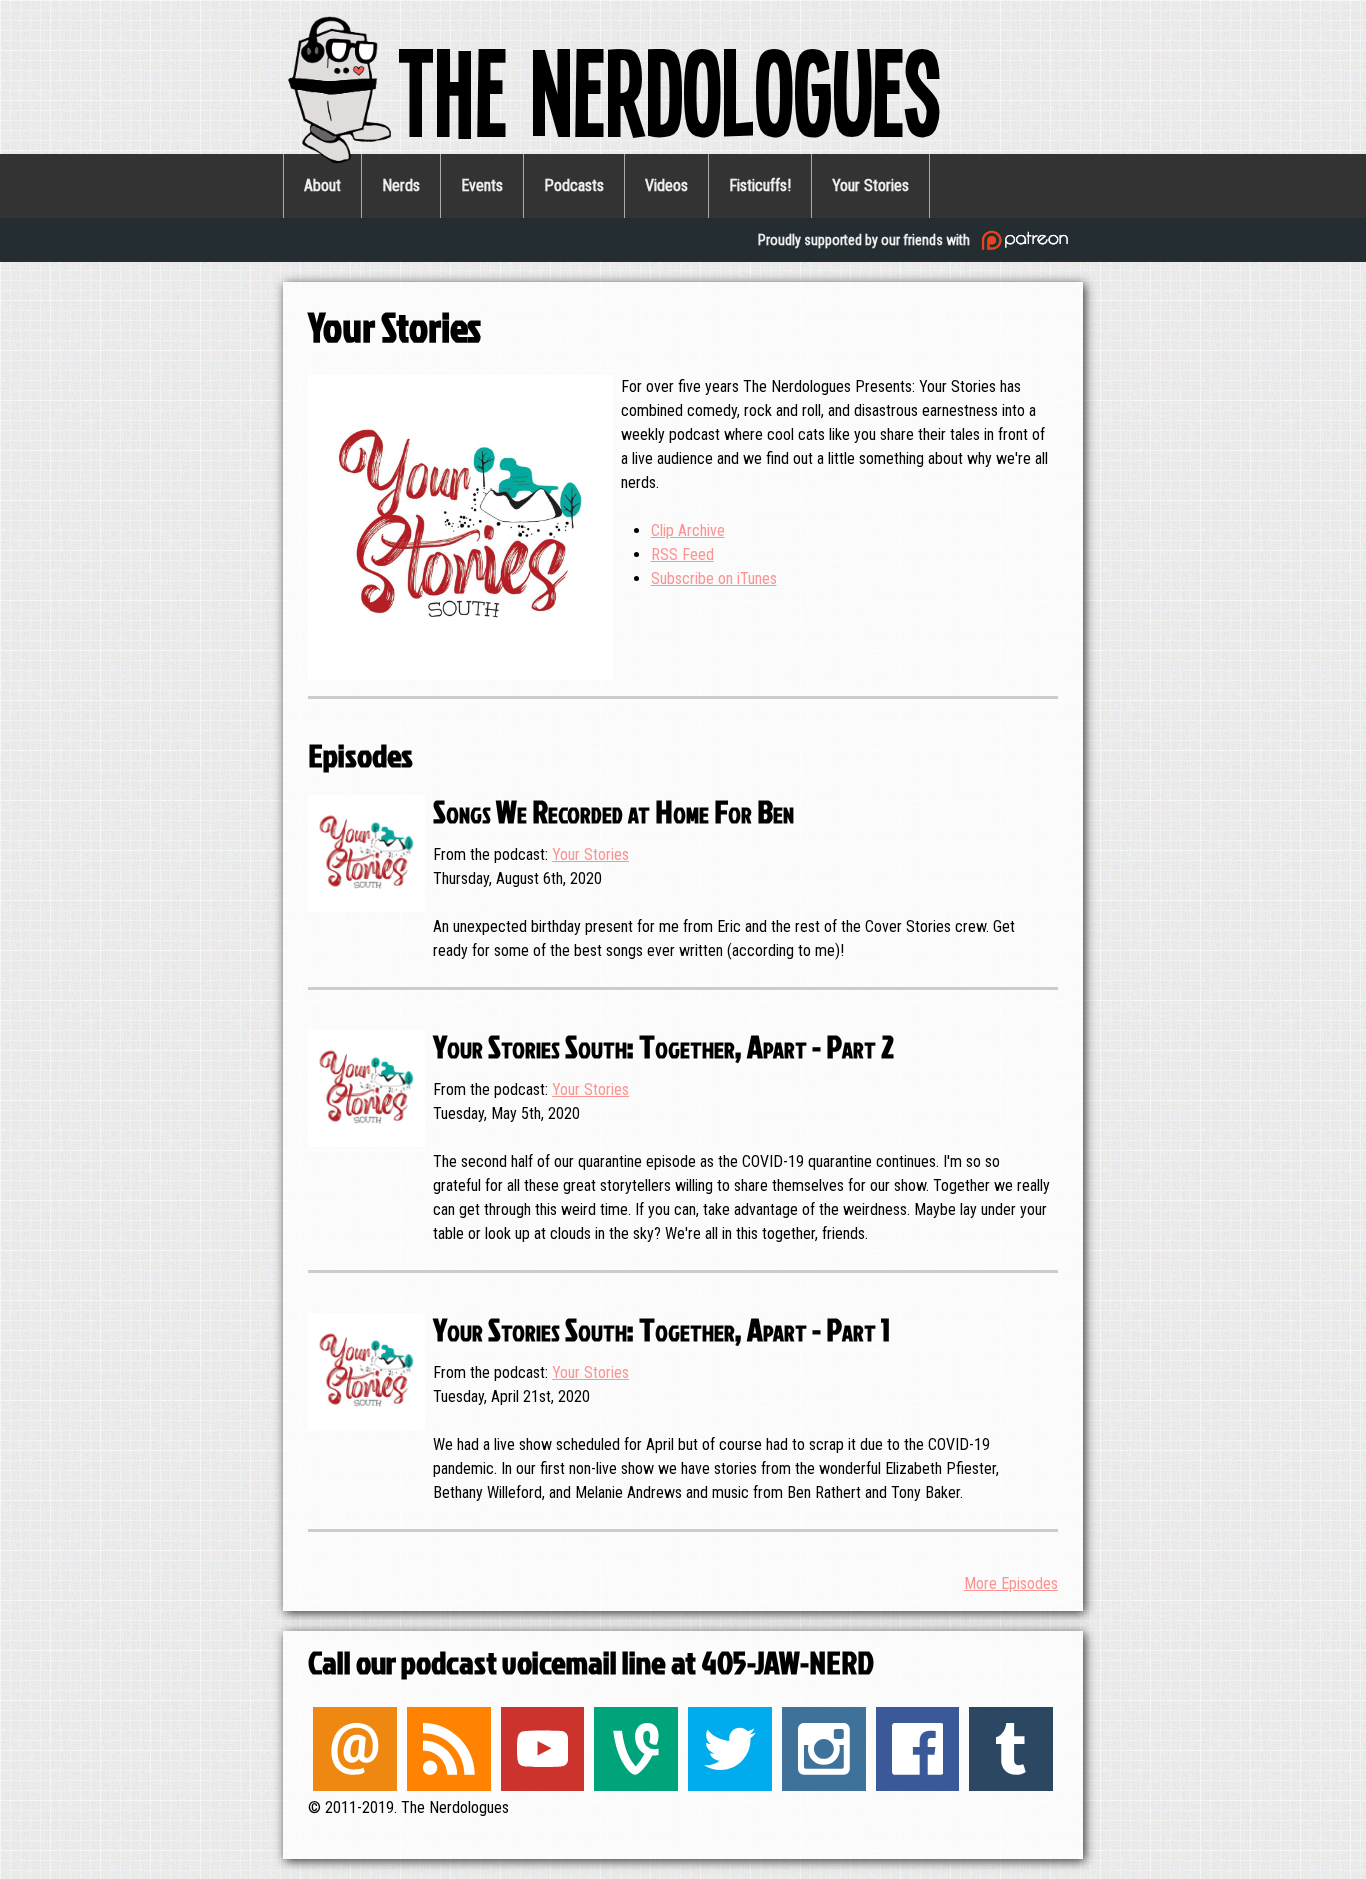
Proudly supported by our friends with (865, 240)
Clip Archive (688, 530)
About (322, 185)
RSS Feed (682, 554)
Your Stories (870, 185)
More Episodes (1011, 1583)
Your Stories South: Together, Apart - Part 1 (661, 1328)
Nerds (401, 185)
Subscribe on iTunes (714, 578)
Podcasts (574, 185)
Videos (666, 185)
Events (482, 185)
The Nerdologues (669, 89)
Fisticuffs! (760, 185)
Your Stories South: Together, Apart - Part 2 (663, 1045)
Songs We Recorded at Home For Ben (613, 810)
